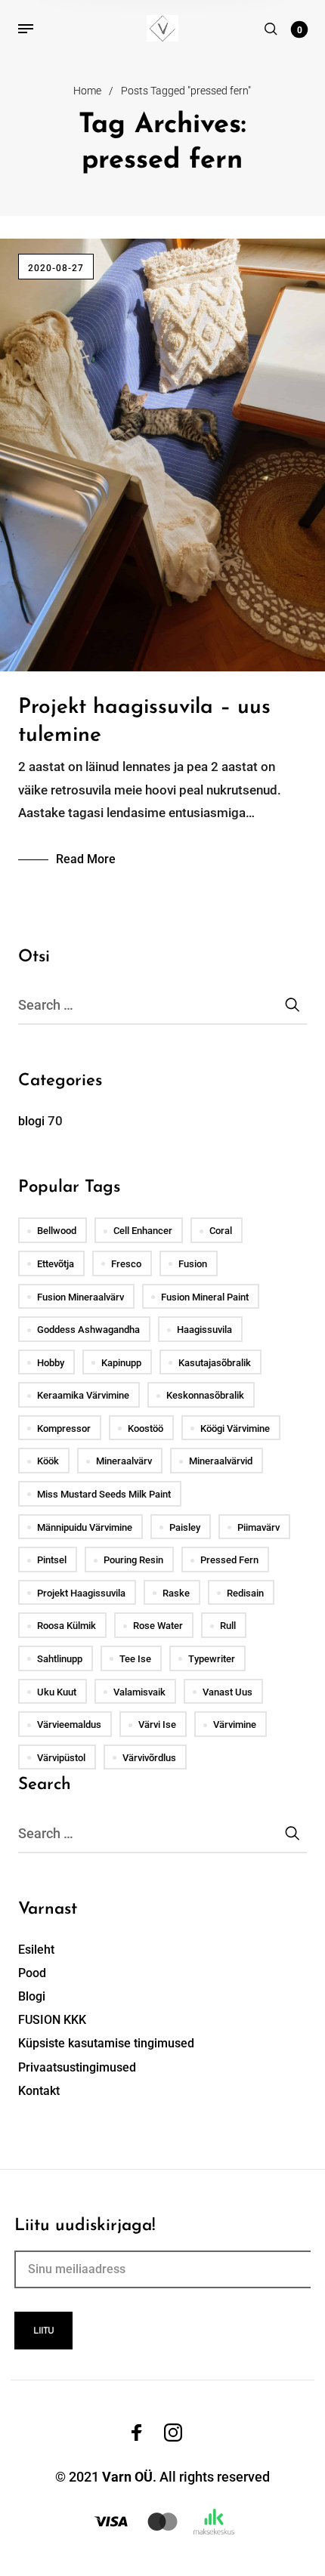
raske (176, 1593)
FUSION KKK (52, 2020)
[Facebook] (137, 2433)
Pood (32, 1973)
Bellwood (57, 1231)
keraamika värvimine (83, 1395)
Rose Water (158, 1626)
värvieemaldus (69, 1725)
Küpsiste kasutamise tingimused (106, 2043)
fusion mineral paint (205, 1297)
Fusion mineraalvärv (80, 1297)
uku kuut (57, 1692)
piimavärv (258, 1527)
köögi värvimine (235, 1428)
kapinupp (121, 1363)
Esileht (36, 1950)
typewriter (212, 1659)
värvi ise (157, 1725)
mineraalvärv (124, 1461)
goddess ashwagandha (88, 1330)
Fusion (193, 1264)
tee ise (135, 1659)
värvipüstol (61, 1758)
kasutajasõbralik (215, 1363)
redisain (245, 1593)
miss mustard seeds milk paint (104, 1494)
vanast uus (227, 1692)
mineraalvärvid (221, 1461)
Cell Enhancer (143, 1231)
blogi (31, 1121)
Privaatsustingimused (77, 2067)
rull (228, 1626)
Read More (86, 859)
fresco (126, 1264)
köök (48, 1461)
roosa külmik (67, 1626)
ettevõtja (56, 1264)
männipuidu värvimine (85, 1527)
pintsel (52, 1560)
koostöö (145, 1428)
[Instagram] (173, 2433)
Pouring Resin (133, 1560)
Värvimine (235, 1725)
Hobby (51, 1363)
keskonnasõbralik (205, 1395)
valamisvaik (139, 1692)
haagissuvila (204, 1330)
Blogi (32, 1996)
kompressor (64, 1428)
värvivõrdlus (149, 1758)
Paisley (185, 1527)
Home (87, 91)
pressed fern (229, 1560)
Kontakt (39, 2091)
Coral (221, 1231)
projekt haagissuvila (81, 1593)
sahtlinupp (60, 1659)
